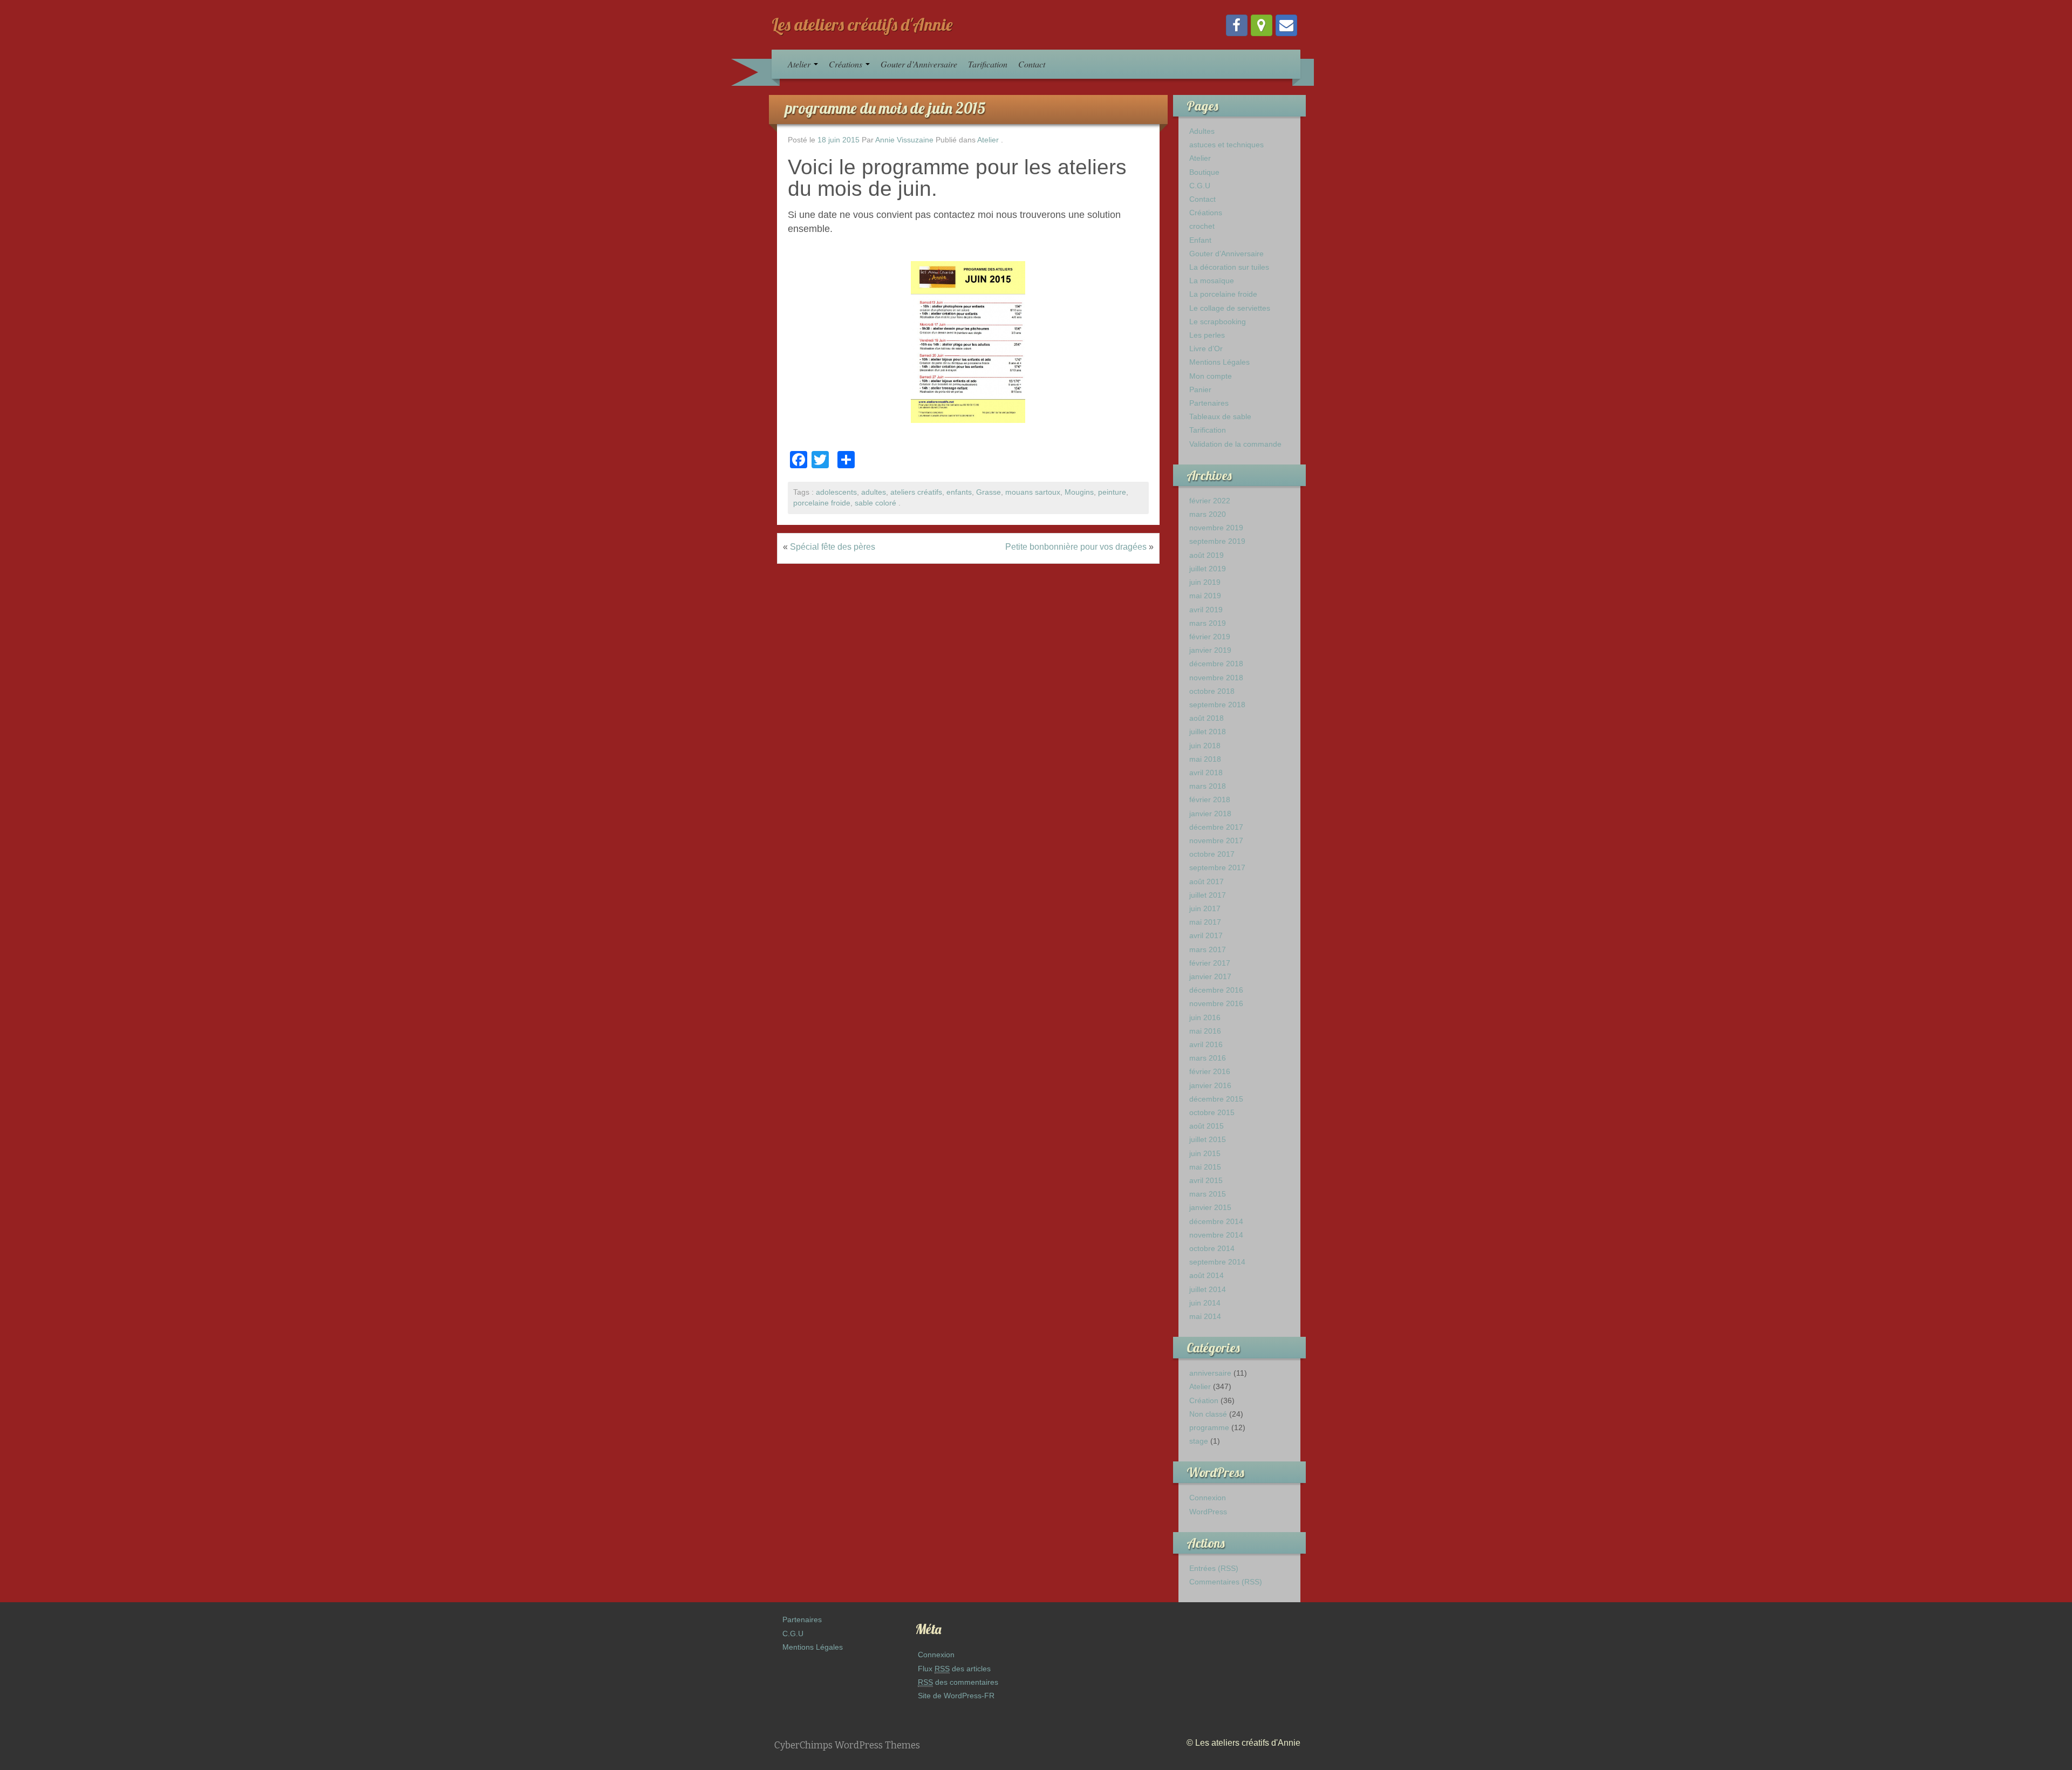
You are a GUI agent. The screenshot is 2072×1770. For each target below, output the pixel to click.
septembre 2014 (1217, 1262)
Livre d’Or (1206, 348)
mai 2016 (1205, 1031)
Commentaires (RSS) (1226, 1582)
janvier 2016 (1210, 1085)
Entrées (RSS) (1214, 1568)
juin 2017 (1205, 908)
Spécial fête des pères (833, 547)
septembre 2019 (1217, 541)
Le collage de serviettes (1230, 308)
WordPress (1208, 1512)
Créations (847, 64)
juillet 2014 (1208, 1289)
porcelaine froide (822, 503)
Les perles (1207, 335)
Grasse (989, 492)
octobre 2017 (1212, 854)
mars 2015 (1208, 1194)
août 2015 (1207, 1126)
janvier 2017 (1210, 976)
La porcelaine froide (1223, 294)
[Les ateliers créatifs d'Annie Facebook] (1237, 25)
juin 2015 (1205, 1153)
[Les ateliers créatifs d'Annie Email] (1286, 25)
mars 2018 (1208, 786)
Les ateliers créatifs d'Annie (862, 24)
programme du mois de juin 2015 (885, 108)
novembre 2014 (1216, 1235)
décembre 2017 (1216, 827)
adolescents (836, 492)
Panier (1200, 389)
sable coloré (875, 503)
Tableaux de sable (1220, 416)
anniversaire (1210, 1373)
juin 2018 (1205, 746)
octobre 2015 (1212, 1112)
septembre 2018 (1217, 705)
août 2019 (1207, 555)
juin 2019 (1205, 582)
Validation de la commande (1235, 444)
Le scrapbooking (1218, 322)
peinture (1112, 492)
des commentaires (958, 1682)
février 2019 (1210, 637)
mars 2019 (1208, 623)
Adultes (1202, 131)
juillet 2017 (1208, 895)
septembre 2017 (1217, 867)
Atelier (800, 64)
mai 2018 (1205, 759)
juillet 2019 (1208, 569)
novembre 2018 (1216, 678)
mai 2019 (1205, 596)
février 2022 (1210, 501)
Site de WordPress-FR (956, 1696)
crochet (1202, 226)
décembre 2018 (1216, 664)
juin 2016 (1205, 1017)
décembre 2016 (1216, 990)
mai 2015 (1205, 1167)
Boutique (1204, 172)
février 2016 (1210, 1071)
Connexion (1208, 1498)
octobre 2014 (1212, 1248)
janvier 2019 (1210, 650)
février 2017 (1210, 963)
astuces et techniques (1226, 145)
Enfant (1200, 240)
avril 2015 (1206, 1180)
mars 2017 (1208, 949)
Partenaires (1209, 403)
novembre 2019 (1216, 528)
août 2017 (1207, 881)
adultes (874, 492)
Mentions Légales (1219, 362)
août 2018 (1207, 718)
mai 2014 (1205, 1316)
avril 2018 (1206, 773)
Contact (1032, 64)
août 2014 (1207, 1275)
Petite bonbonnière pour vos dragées (1076, 547)
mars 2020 (1208, 514)
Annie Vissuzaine (904, 140)
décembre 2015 (1216, 1099)
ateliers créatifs (916, 492)
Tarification (988, 64)
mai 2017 (1205, 922)
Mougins (1079, 492)
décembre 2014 (1216, 1221)
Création (1204, 1400)
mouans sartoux (1033, 492)
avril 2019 (1206, 610)
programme (1209, 1427)
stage (1199, 1441)
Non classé (1208, 1414)
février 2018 (1210, 799)
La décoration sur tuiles (1229, 267)
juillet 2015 (1208, 1139)
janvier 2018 (1210, 814)
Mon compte (1211, 376)
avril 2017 (1206, 935)
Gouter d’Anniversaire (919, 64)
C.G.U (1200, 186)
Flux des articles (954, 1669)
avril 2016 (1206, 1044)
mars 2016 (1208, 1058)
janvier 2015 (1210, 1207)
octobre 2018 (1212, 691)
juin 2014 (1205, 1303)
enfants (959, 492)
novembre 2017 (1216, 840)
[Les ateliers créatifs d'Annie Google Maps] (1262, 25)
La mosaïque (1212, 281)
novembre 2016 (1216, 1003)
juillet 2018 (1208, 732)
